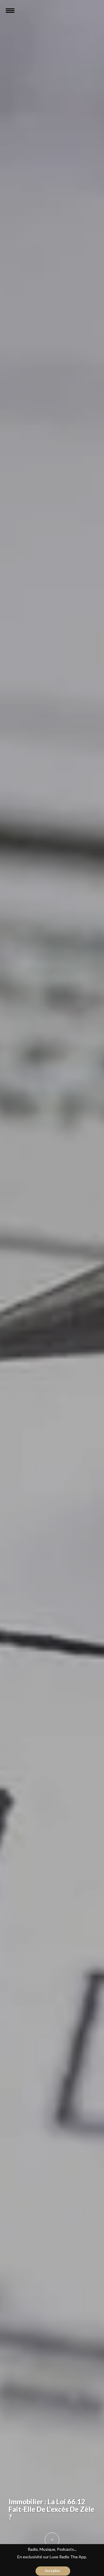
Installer (53, 2571)
